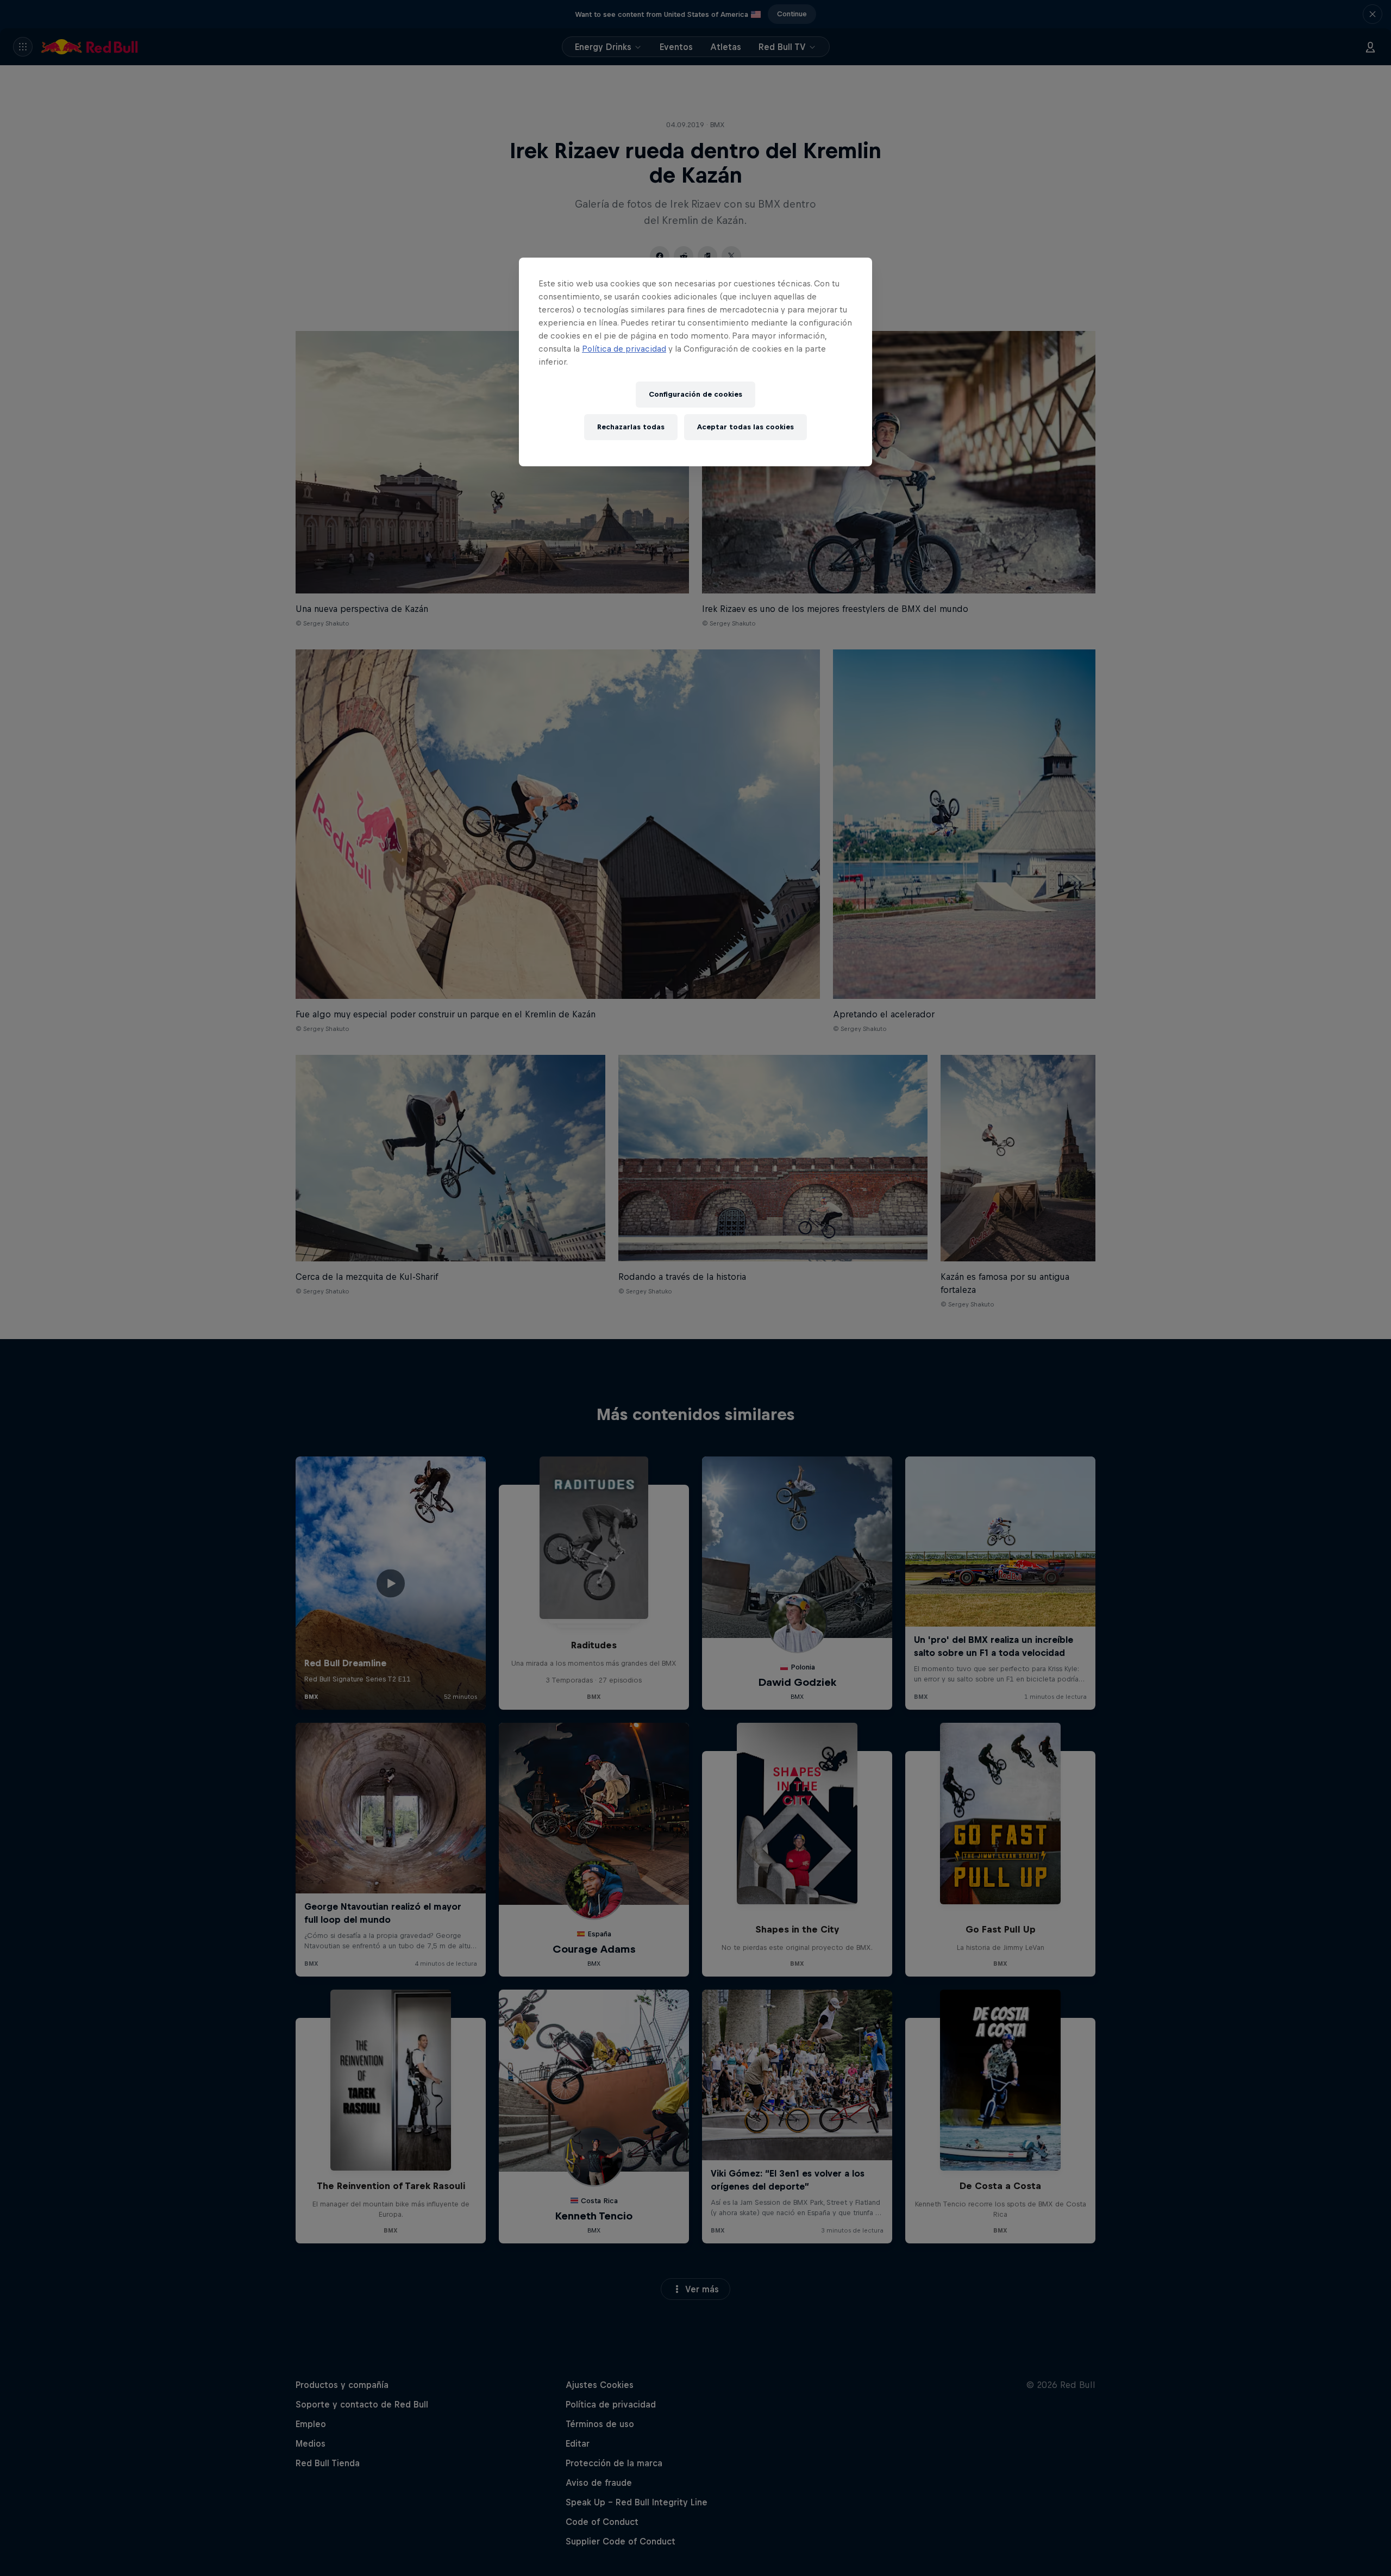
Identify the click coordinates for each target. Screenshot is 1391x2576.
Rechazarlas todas (631, 427)
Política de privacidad (624, 349)
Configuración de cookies (695, 394)
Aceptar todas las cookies (745, 427)
